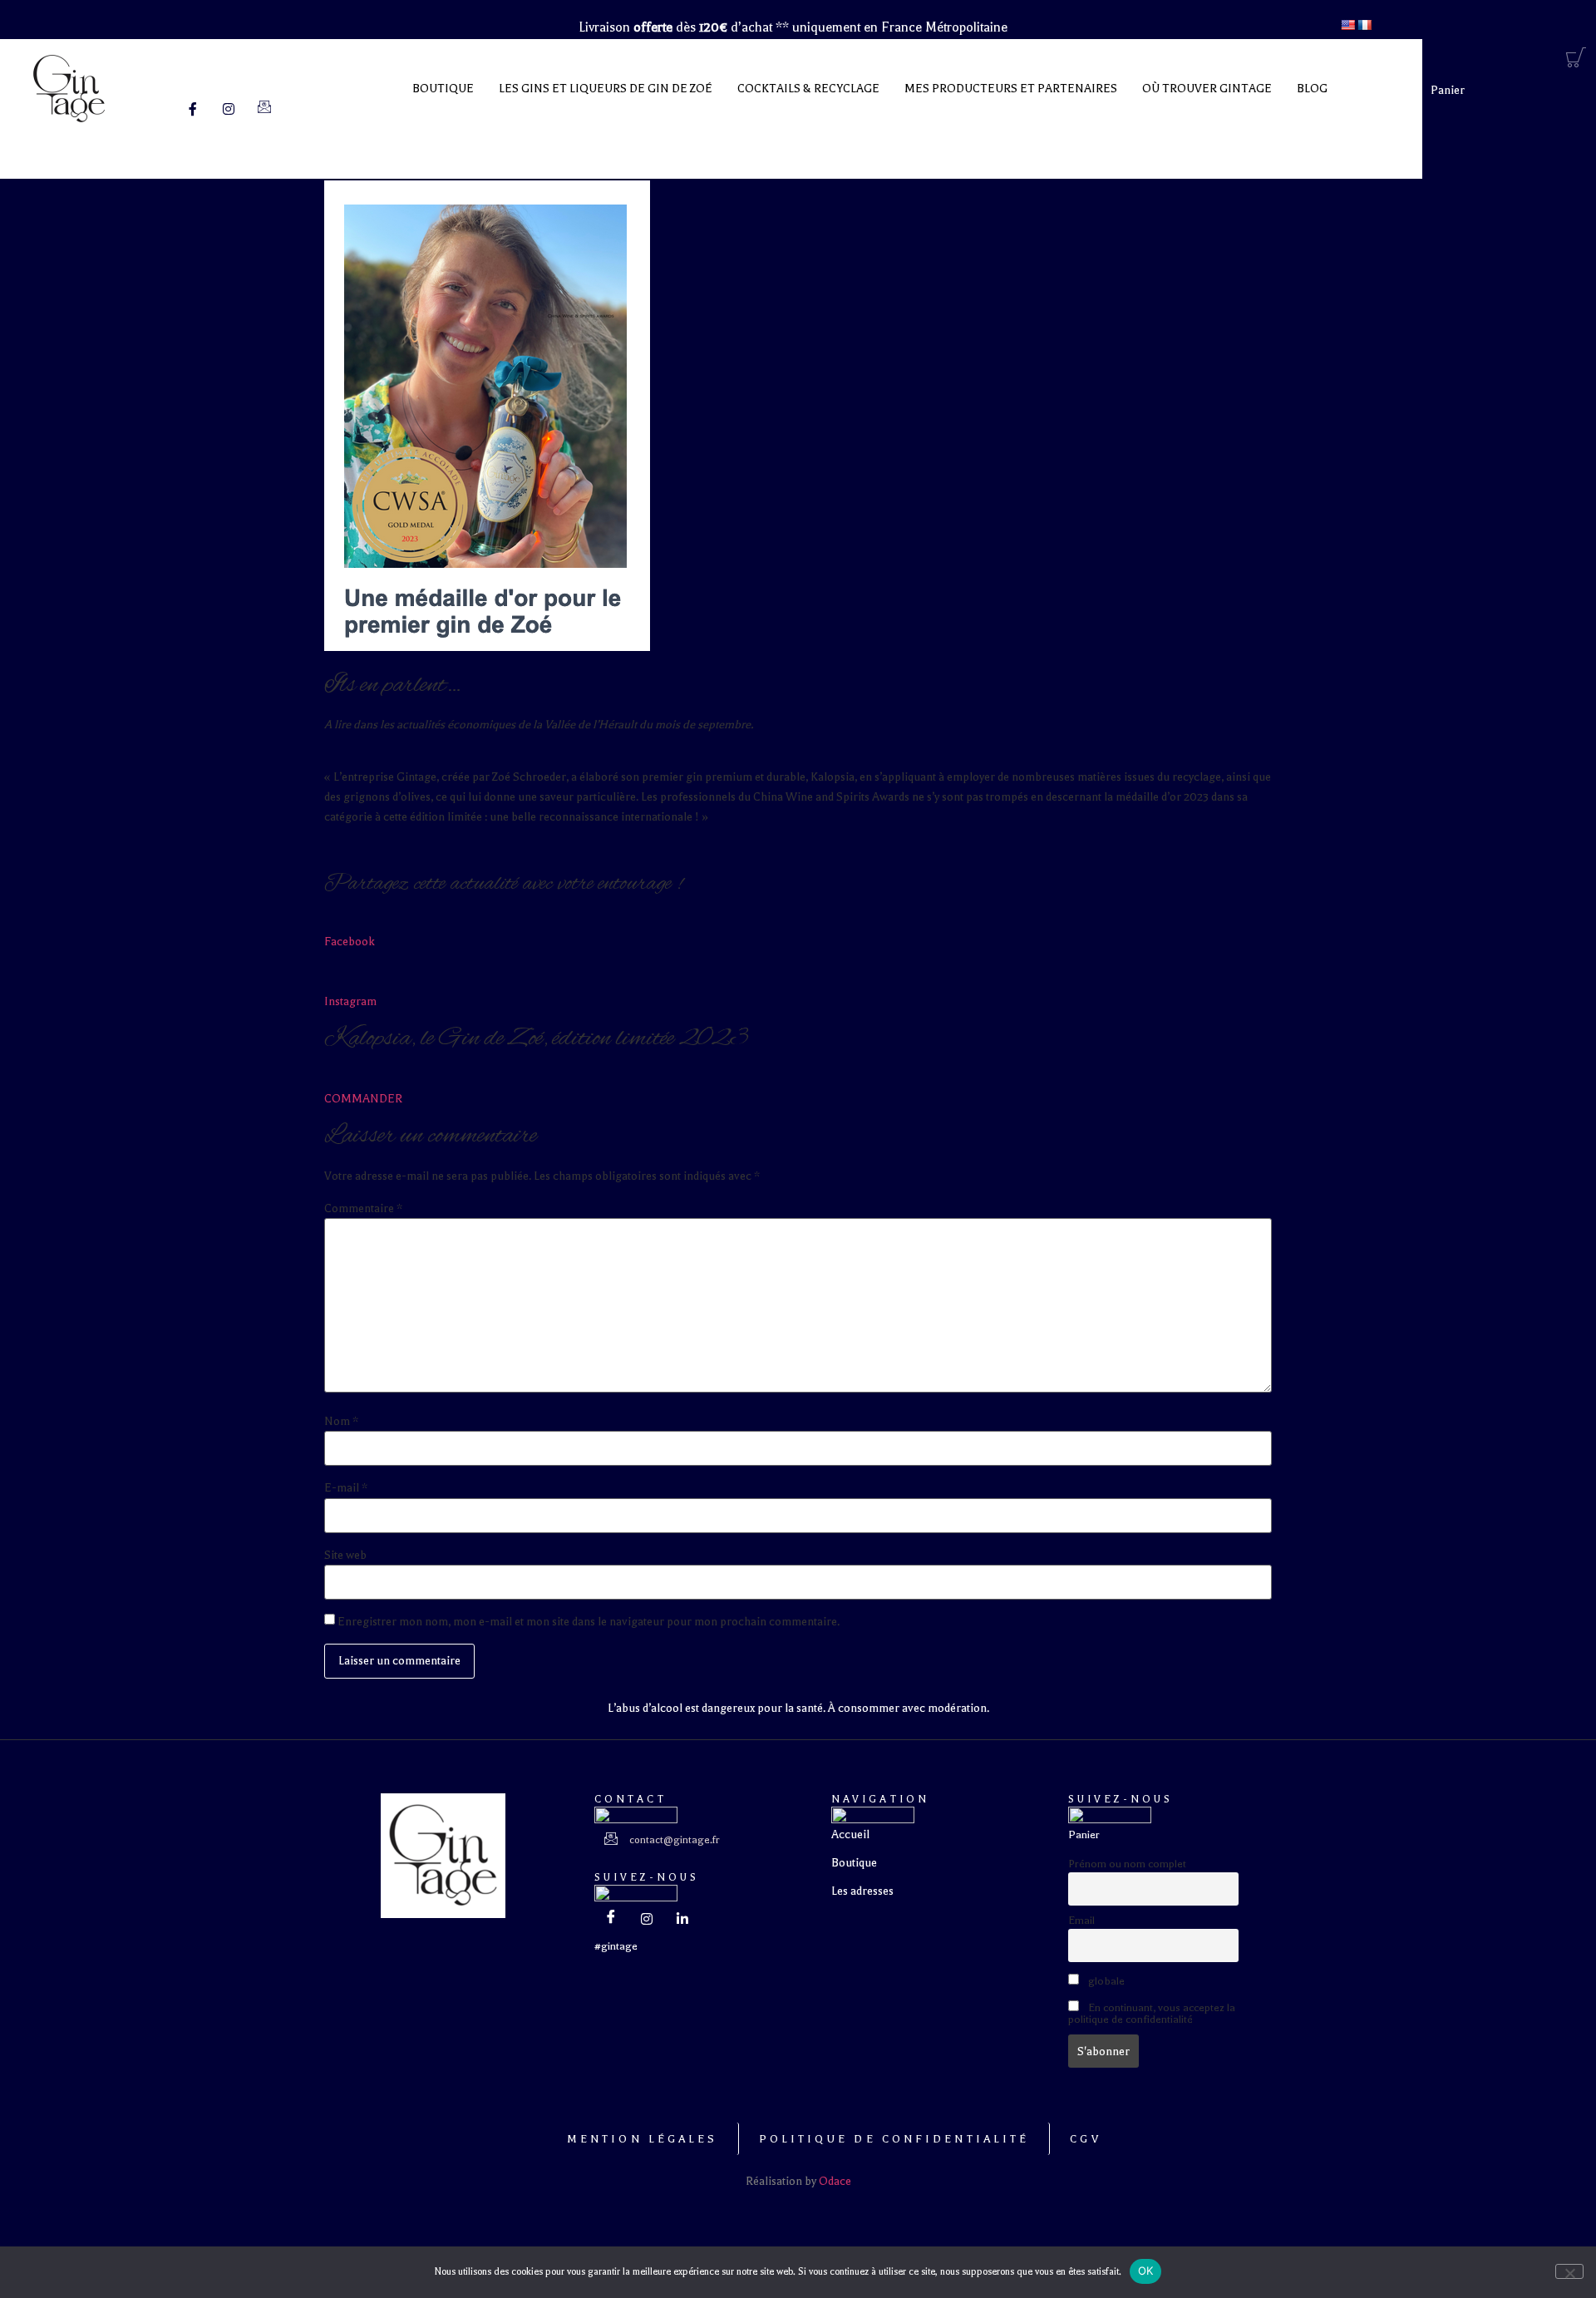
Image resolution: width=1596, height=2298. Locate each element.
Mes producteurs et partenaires (1011, 89)
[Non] (1569, 2271)
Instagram (350, 1001)
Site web (345, 1556)
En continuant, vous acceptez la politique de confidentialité (1152, 2014)
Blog (1312, 89)
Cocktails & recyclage (808, 89)
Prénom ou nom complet (1127, 1864)
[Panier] (1576, 58)
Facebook (350, 942)
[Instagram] (229, 109)
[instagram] (647, 1920)
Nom (341, 1422)
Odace (835, 2181)
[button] (616, 1946)
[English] (1347, 25)
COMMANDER (363, 1099)
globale (1105, 1981)
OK (1146, 2271)
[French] (1364, 25)
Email (1081, 1921)
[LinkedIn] (682, 1920)
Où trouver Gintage (1207, 89)
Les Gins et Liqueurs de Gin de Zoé (606, 89)
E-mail (346, 1488)
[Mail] (264, 109)
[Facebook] (193, 109)
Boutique (443, 89)
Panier (1448, 90)
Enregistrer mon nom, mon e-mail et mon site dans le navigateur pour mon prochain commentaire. (589, 1622)
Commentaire (363, 1209)
